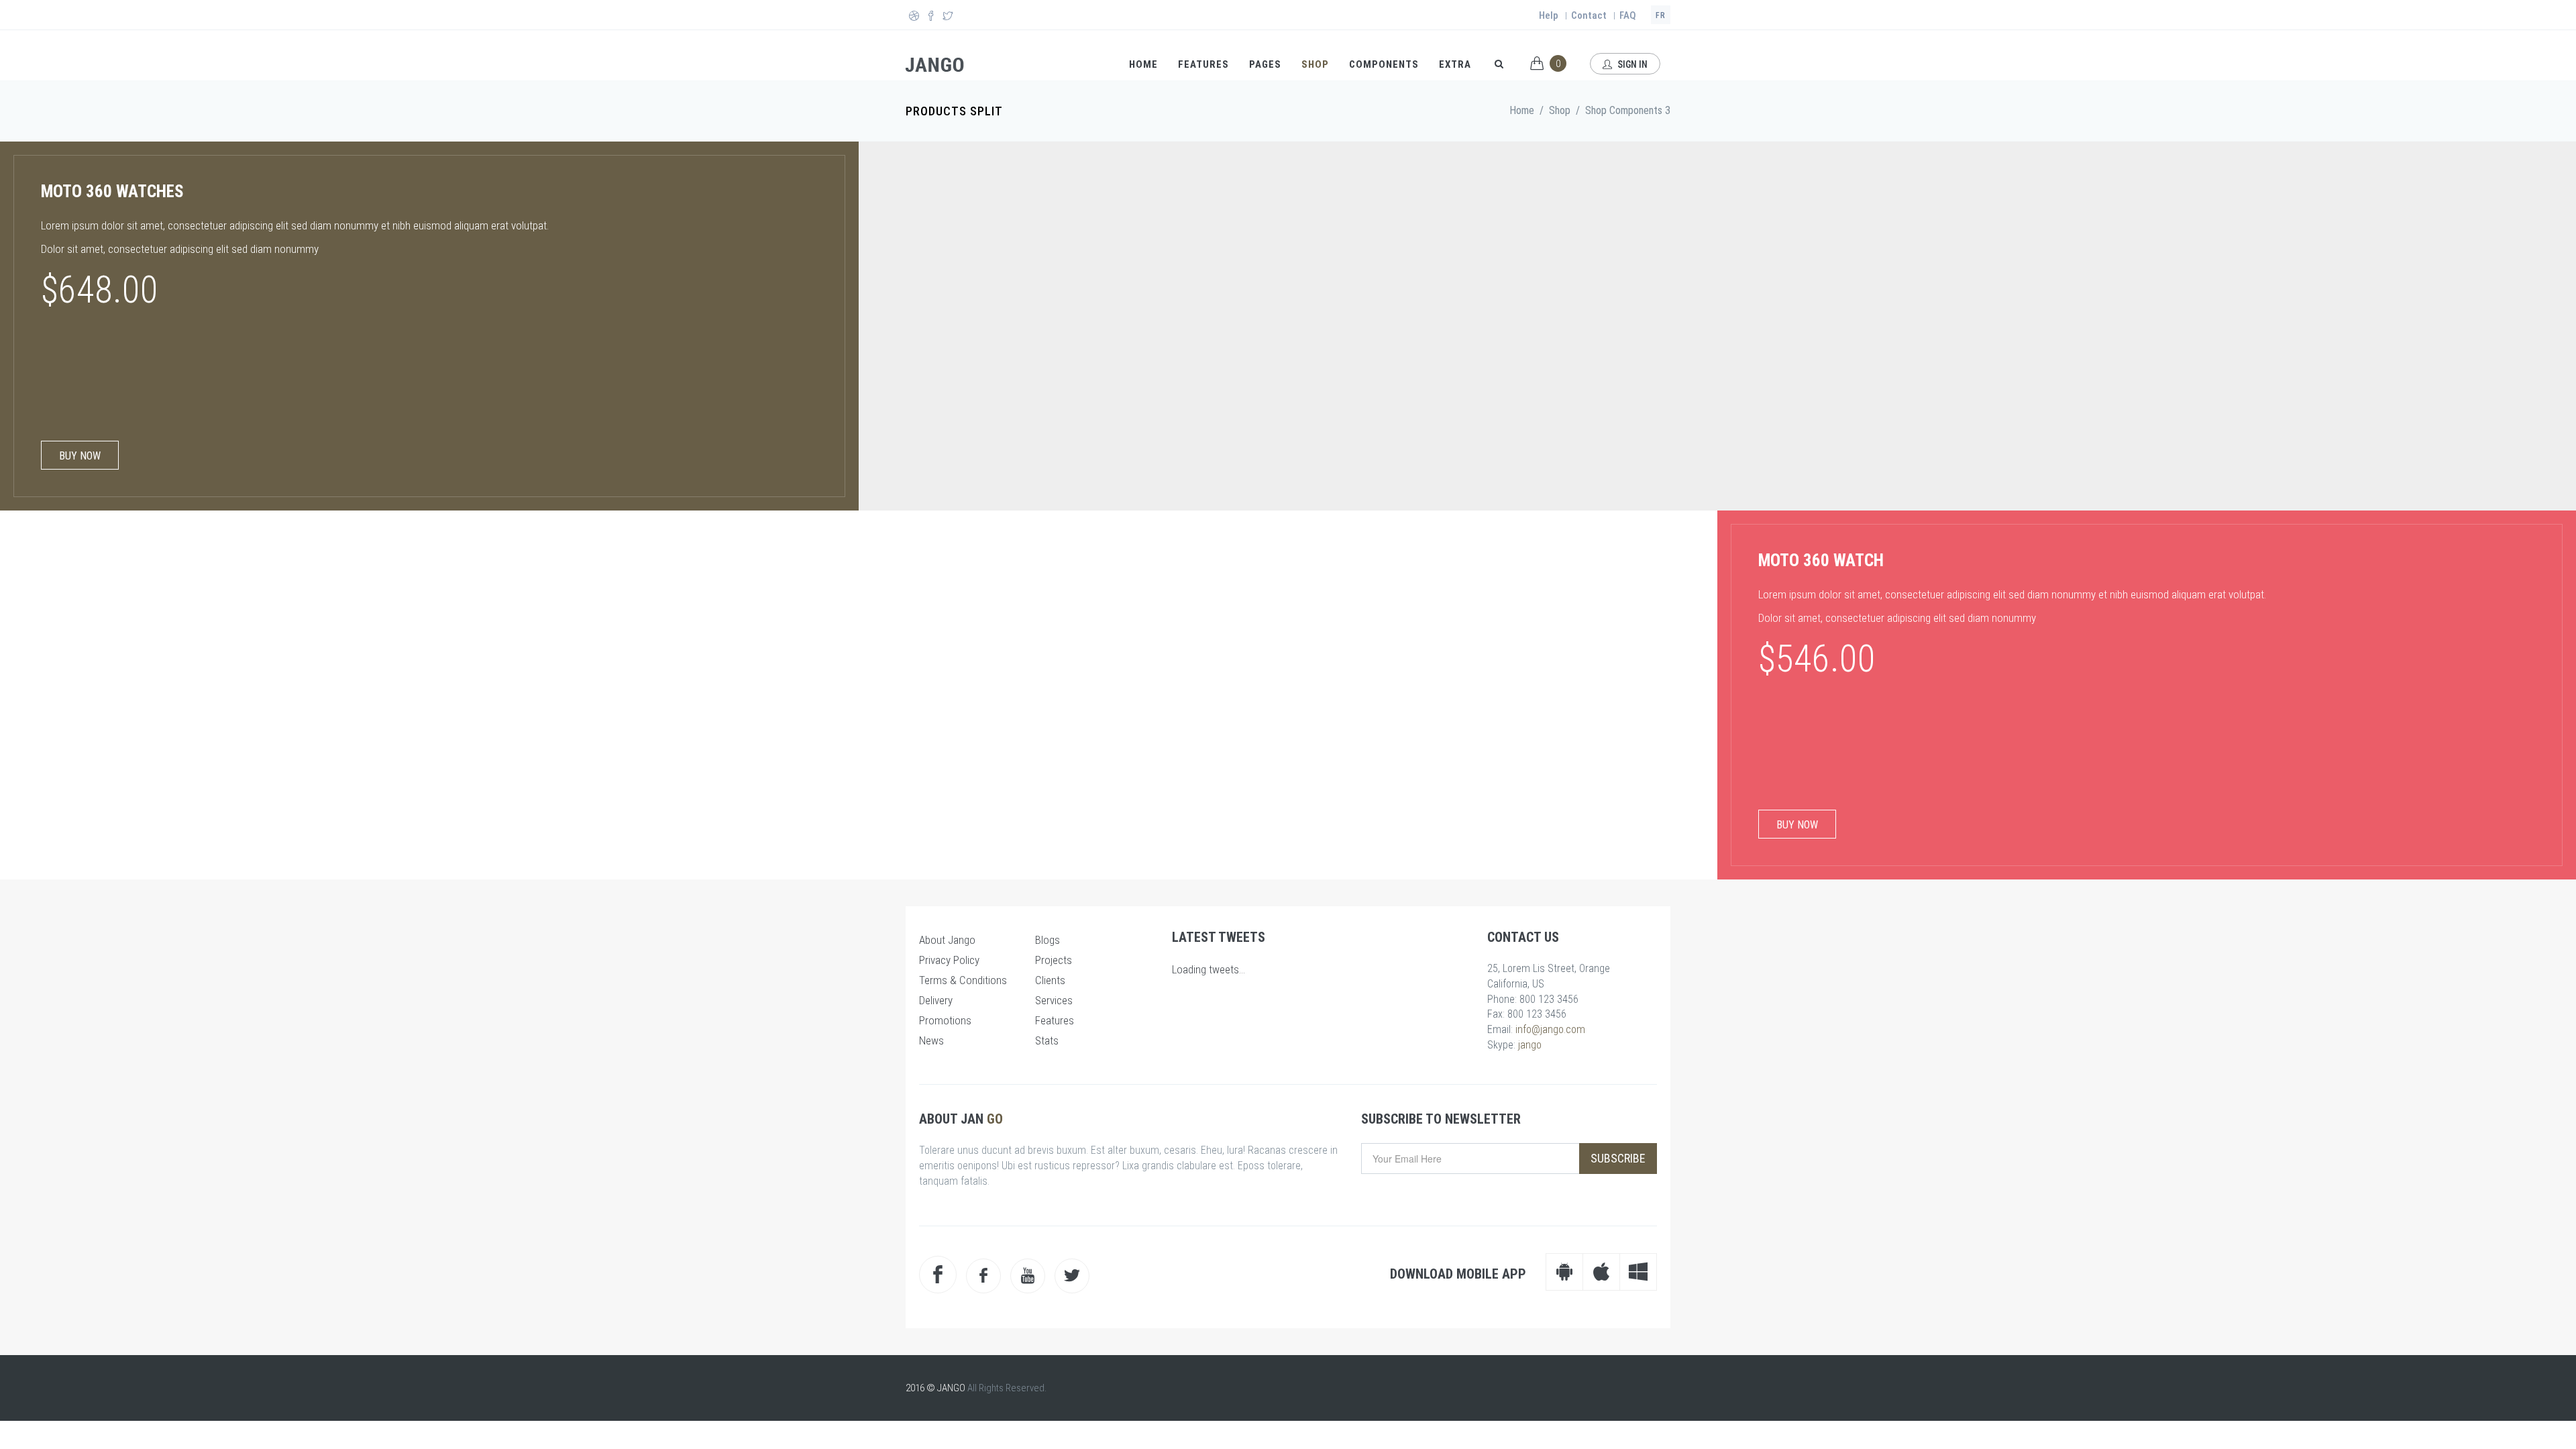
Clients (1050, 980)
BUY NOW (80, 456)
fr (1661, 15)
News (931, 1040)
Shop (1315, 64)
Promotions (945, 1020)
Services (1054, 1000)
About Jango (947, 940)
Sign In (1631, 64)
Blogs (1048, 940)
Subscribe (1618, 1158)
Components (1384, 64)
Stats (1047, 1040)
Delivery (936, 1000)
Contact (1589, 15)
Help (1549, 15)
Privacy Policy (949, 960)
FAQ (1628, 15)
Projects (1054, 960)
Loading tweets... (1209, 969)
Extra (1455, 64)
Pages (1265, 64)
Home (1143, 64)
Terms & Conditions (963, 980)
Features (1203, 64)
